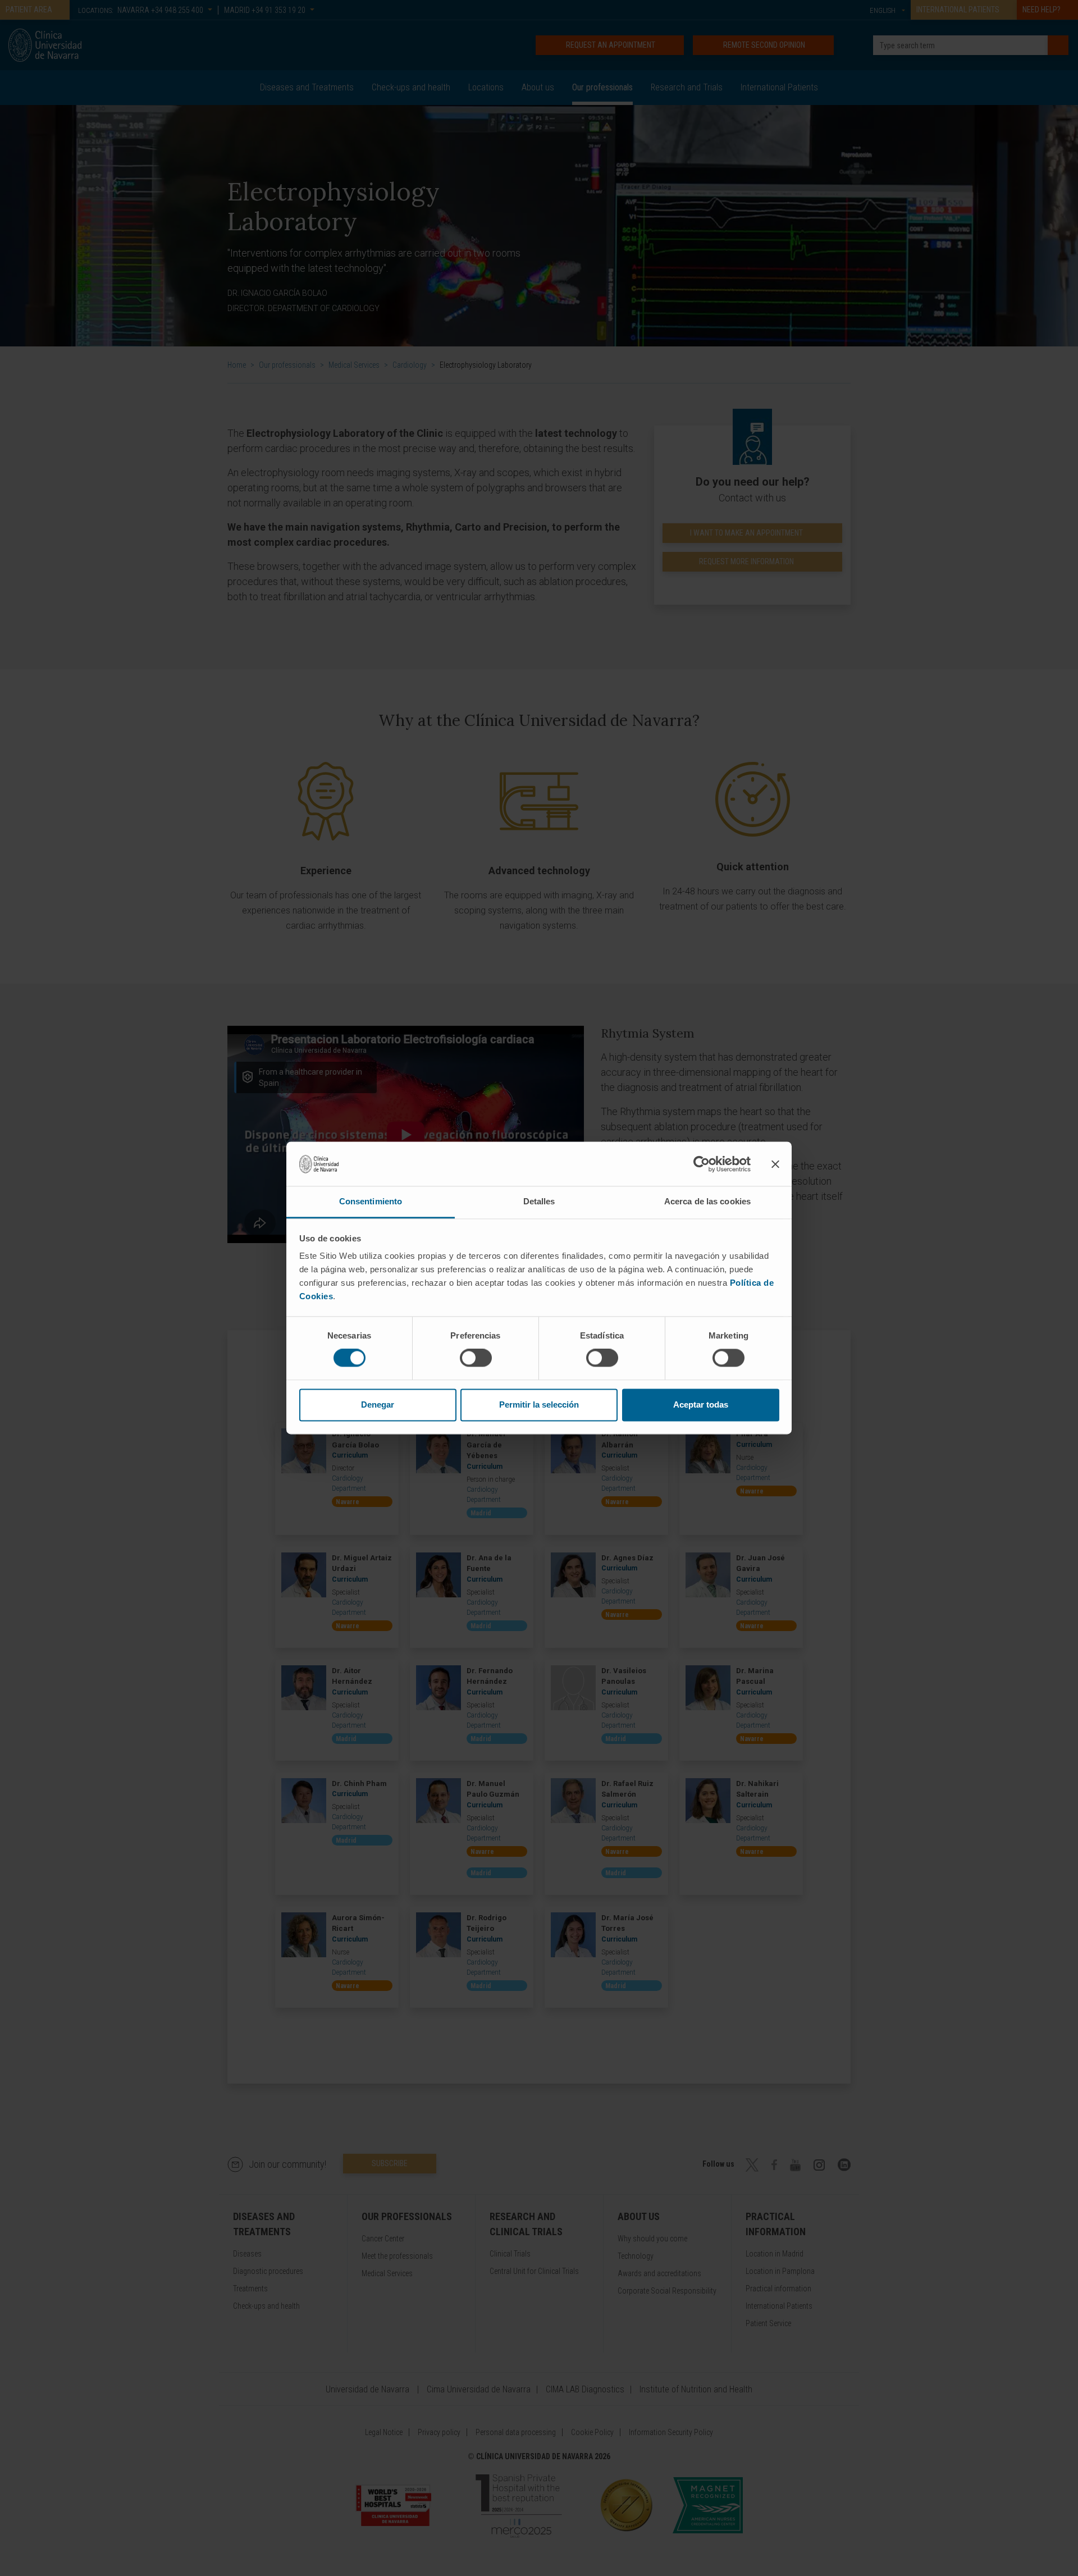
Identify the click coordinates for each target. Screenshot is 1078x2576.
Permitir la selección (539, 1405)
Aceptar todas (701, 1405)
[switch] (476, 1358)
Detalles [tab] (539, 1201)
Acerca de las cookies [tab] (707, 1201)
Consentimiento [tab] (371, 1201)
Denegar (378, 1405)
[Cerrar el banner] (775, 1164)
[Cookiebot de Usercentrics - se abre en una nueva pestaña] (702, 1164)
